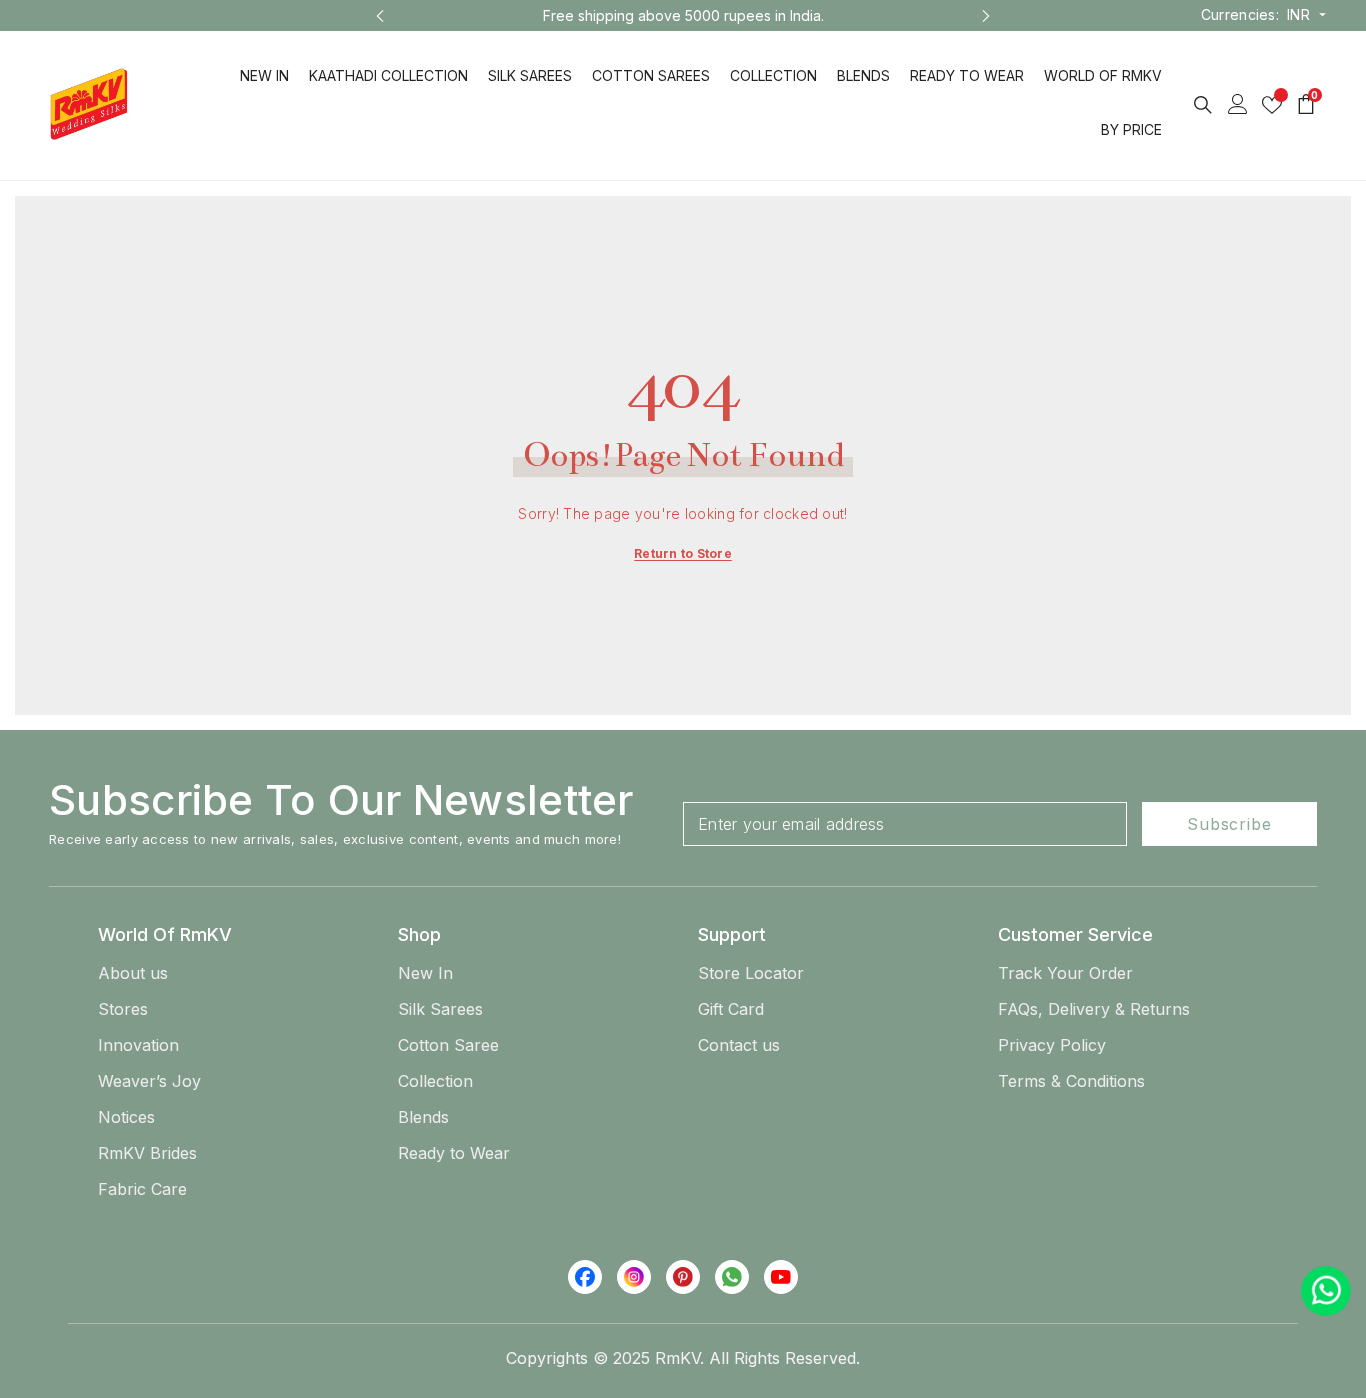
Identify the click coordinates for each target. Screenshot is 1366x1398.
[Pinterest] (683, 1277)
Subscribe (1229, 824)
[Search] (1203, 104)
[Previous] (380, 16)
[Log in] (1238, 104)
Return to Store (683, 553)
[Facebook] (585, 1277)
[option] (543, 15)
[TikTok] (732, 1277)
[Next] (986, 16)
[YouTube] (781, 1277)
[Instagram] (634, 1277)
